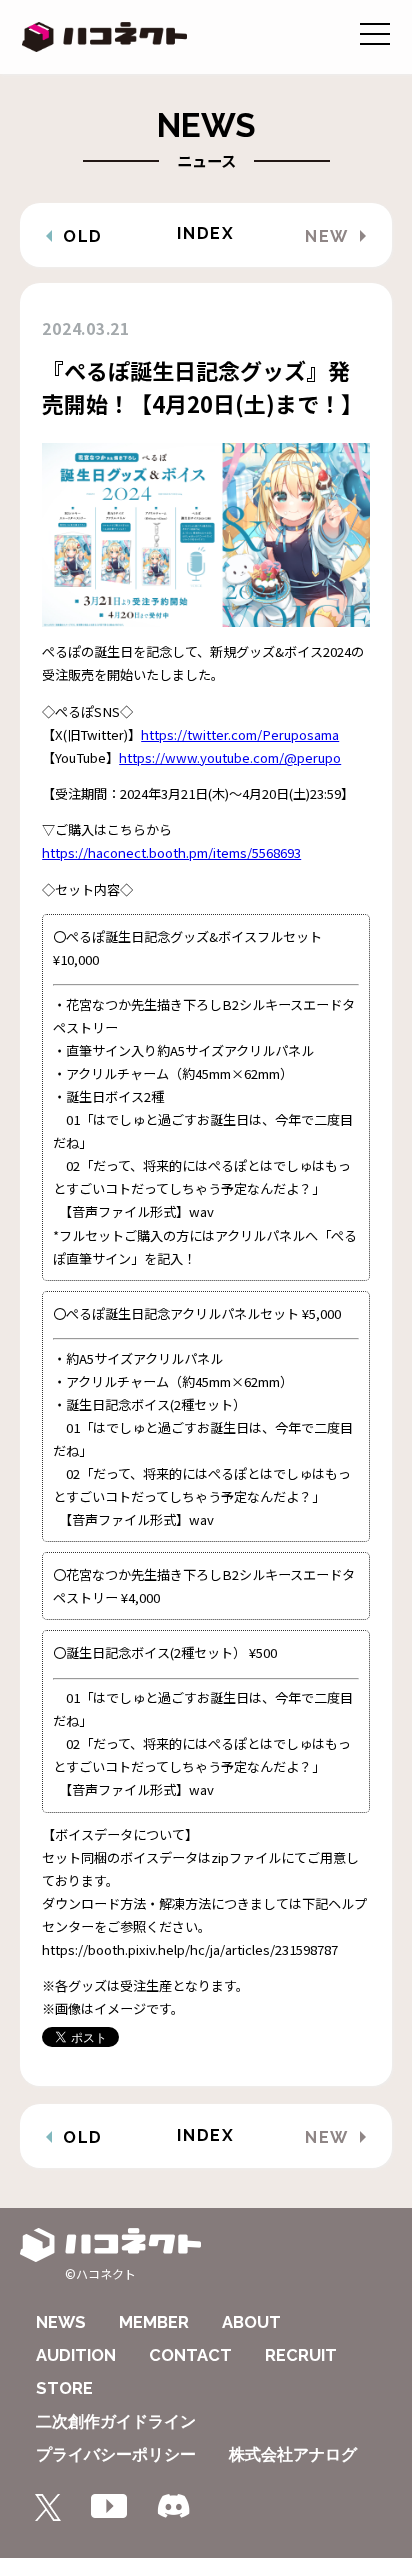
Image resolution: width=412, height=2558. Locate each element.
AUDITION (76, 2355)
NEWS (61, 2322)
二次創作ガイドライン (116, 2421)
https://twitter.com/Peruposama (240, 734)
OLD (83, 236)
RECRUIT (301, 2355)
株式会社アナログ (293, 2454)
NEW (327, 236)
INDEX (205, 233)
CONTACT (190, 2355)
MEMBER (154, 2322)
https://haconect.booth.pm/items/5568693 (171, 852)
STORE (64, 2388)
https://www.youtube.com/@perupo (230, 757)
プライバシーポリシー (116, 2454)
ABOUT (251, 2322)
